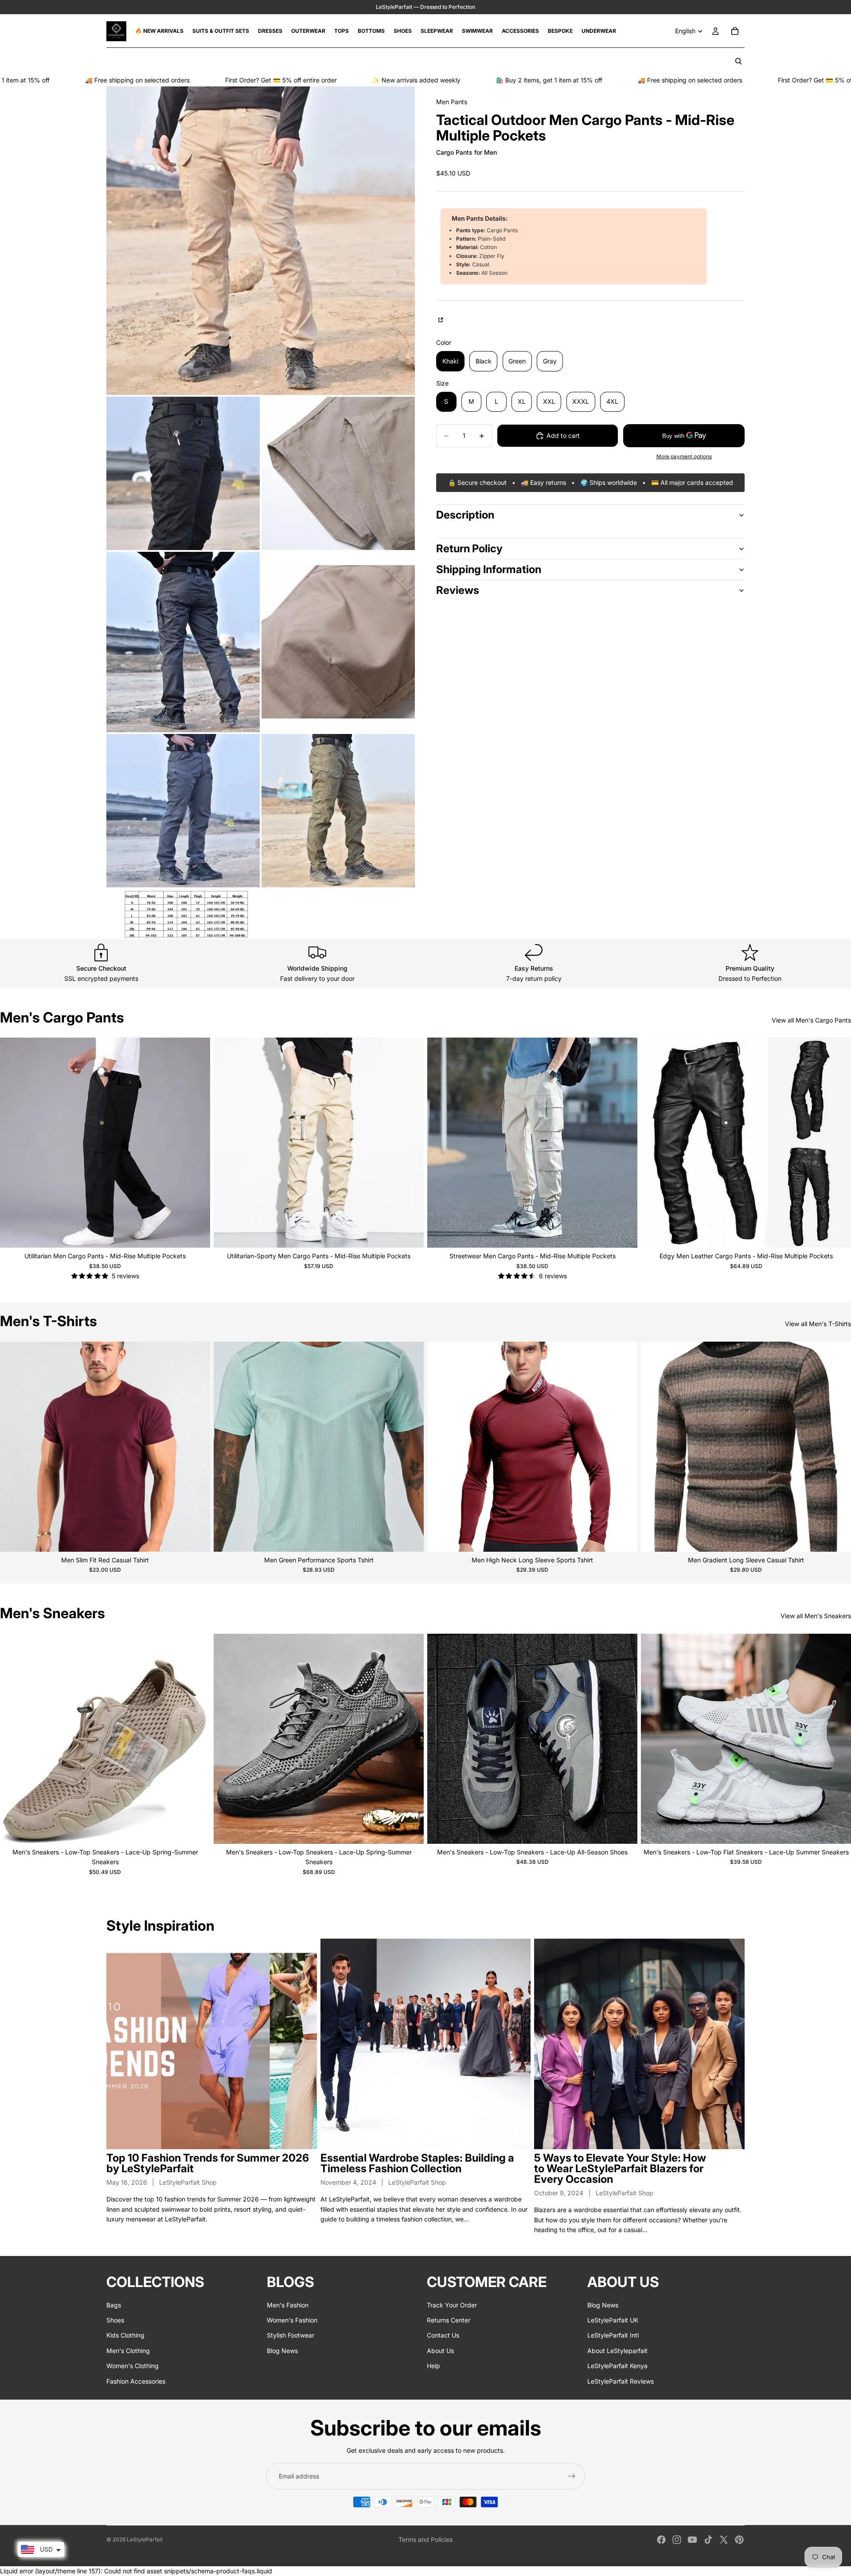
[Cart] (735, 31)
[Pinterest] (739, 2540)
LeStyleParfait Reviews (621, 2381)
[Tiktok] (708, 2540)
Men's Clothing (128, 2351)
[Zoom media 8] (183, 914)
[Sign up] (572, 2476)
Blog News (282, 2351)
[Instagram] (677, 2540)
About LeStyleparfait (617, 2351)
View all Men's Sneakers (816, 1616)
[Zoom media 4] (183, 642)
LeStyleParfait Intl (613, 2336)
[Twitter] (724, 2540)
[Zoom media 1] (261, 241)
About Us (440, 2351)
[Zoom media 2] (183, 473)
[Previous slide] (13, 1143)
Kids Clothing (125, 2336)
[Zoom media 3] (338, 473)
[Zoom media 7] (338, 811)
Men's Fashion (288, 2305)
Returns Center (449, 2320)
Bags (114, 2305)
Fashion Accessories (136, 2381)
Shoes (115, 2320)
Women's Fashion (292, 2320)
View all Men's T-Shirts (818, 1324)
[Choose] (196, 1234)
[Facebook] (661, 2540)
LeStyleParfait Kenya (617, 2366)
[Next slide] (197, 1143)
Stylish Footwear (291, 2336)
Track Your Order (452, 2305)
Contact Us (443, 2336)
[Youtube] (692, 2540)
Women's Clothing (133, 2366)
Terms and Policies (425, 2539)
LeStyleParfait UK (613, 2320)
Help (433, 2366)
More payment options (684, 457)
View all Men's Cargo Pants (811, 1020)
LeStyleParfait (145, 2539)
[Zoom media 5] (338, 642)
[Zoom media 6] (183, 811)
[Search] (738, 61)
